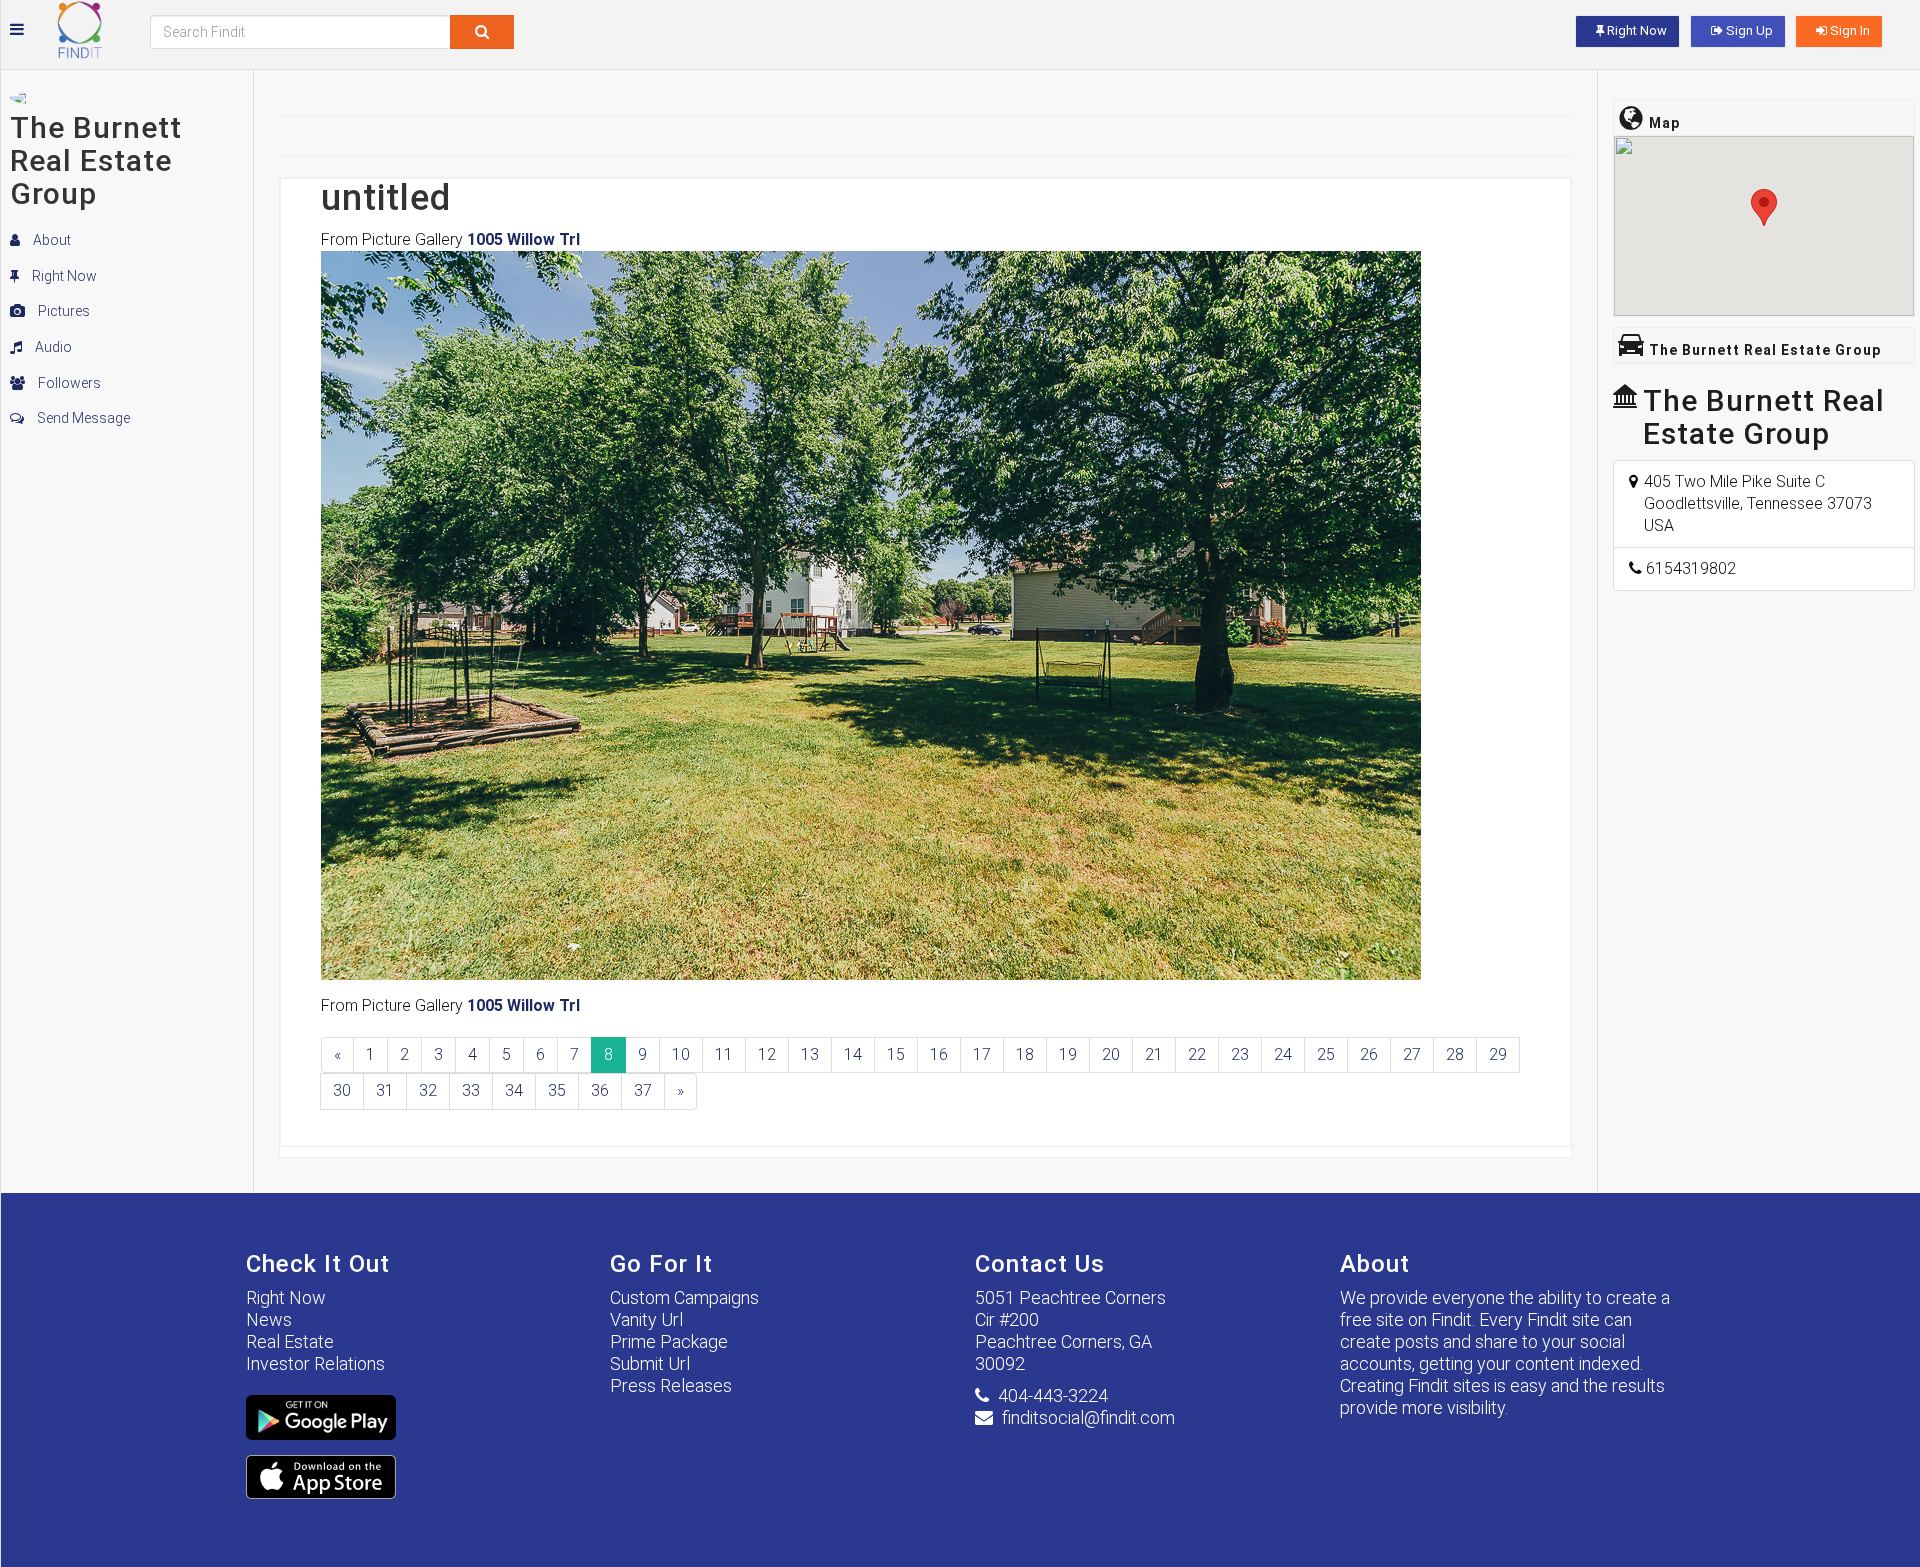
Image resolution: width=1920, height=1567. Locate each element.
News (269, 1319)
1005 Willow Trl (523, 239)
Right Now (63, 276)
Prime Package (669, 1341)
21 (1154, 1054)
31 (385, 1090)
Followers (68, 383)
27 (1412, 1054)
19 (1068, 1054)
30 (342, 1090)
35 (557, 1090)
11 (724, 1054)
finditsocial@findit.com (1088, 1417)
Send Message (82, 418)
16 (939, 1054)
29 (1498, 1054)
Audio (52, 347)
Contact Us (1040, 1264)
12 (767, 1054)
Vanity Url (646, 1319)
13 (810, 1054)
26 (1369, 1054)
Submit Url (650, 1363)
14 (853, 1054)
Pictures (62, 311)
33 (471, 1090)
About (50, 240)
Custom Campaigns (684, 1297)
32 (428, 1090)
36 (600, 1090)
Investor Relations (315, 1363)
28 (1455, 1054)
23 (1240, 1054)
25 (1326, 1054)
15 (896, 1054)
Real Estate (290, 1341)
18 (1025, 1054)
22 (1197, 1054)
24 (1283, 1054)
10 (681, 1054)
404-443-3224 (1053, 1395)
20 (1111, 1054)
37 (643, 1090)
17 (982, 1054)
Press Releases (671, 1385)
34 (514, 1090)
